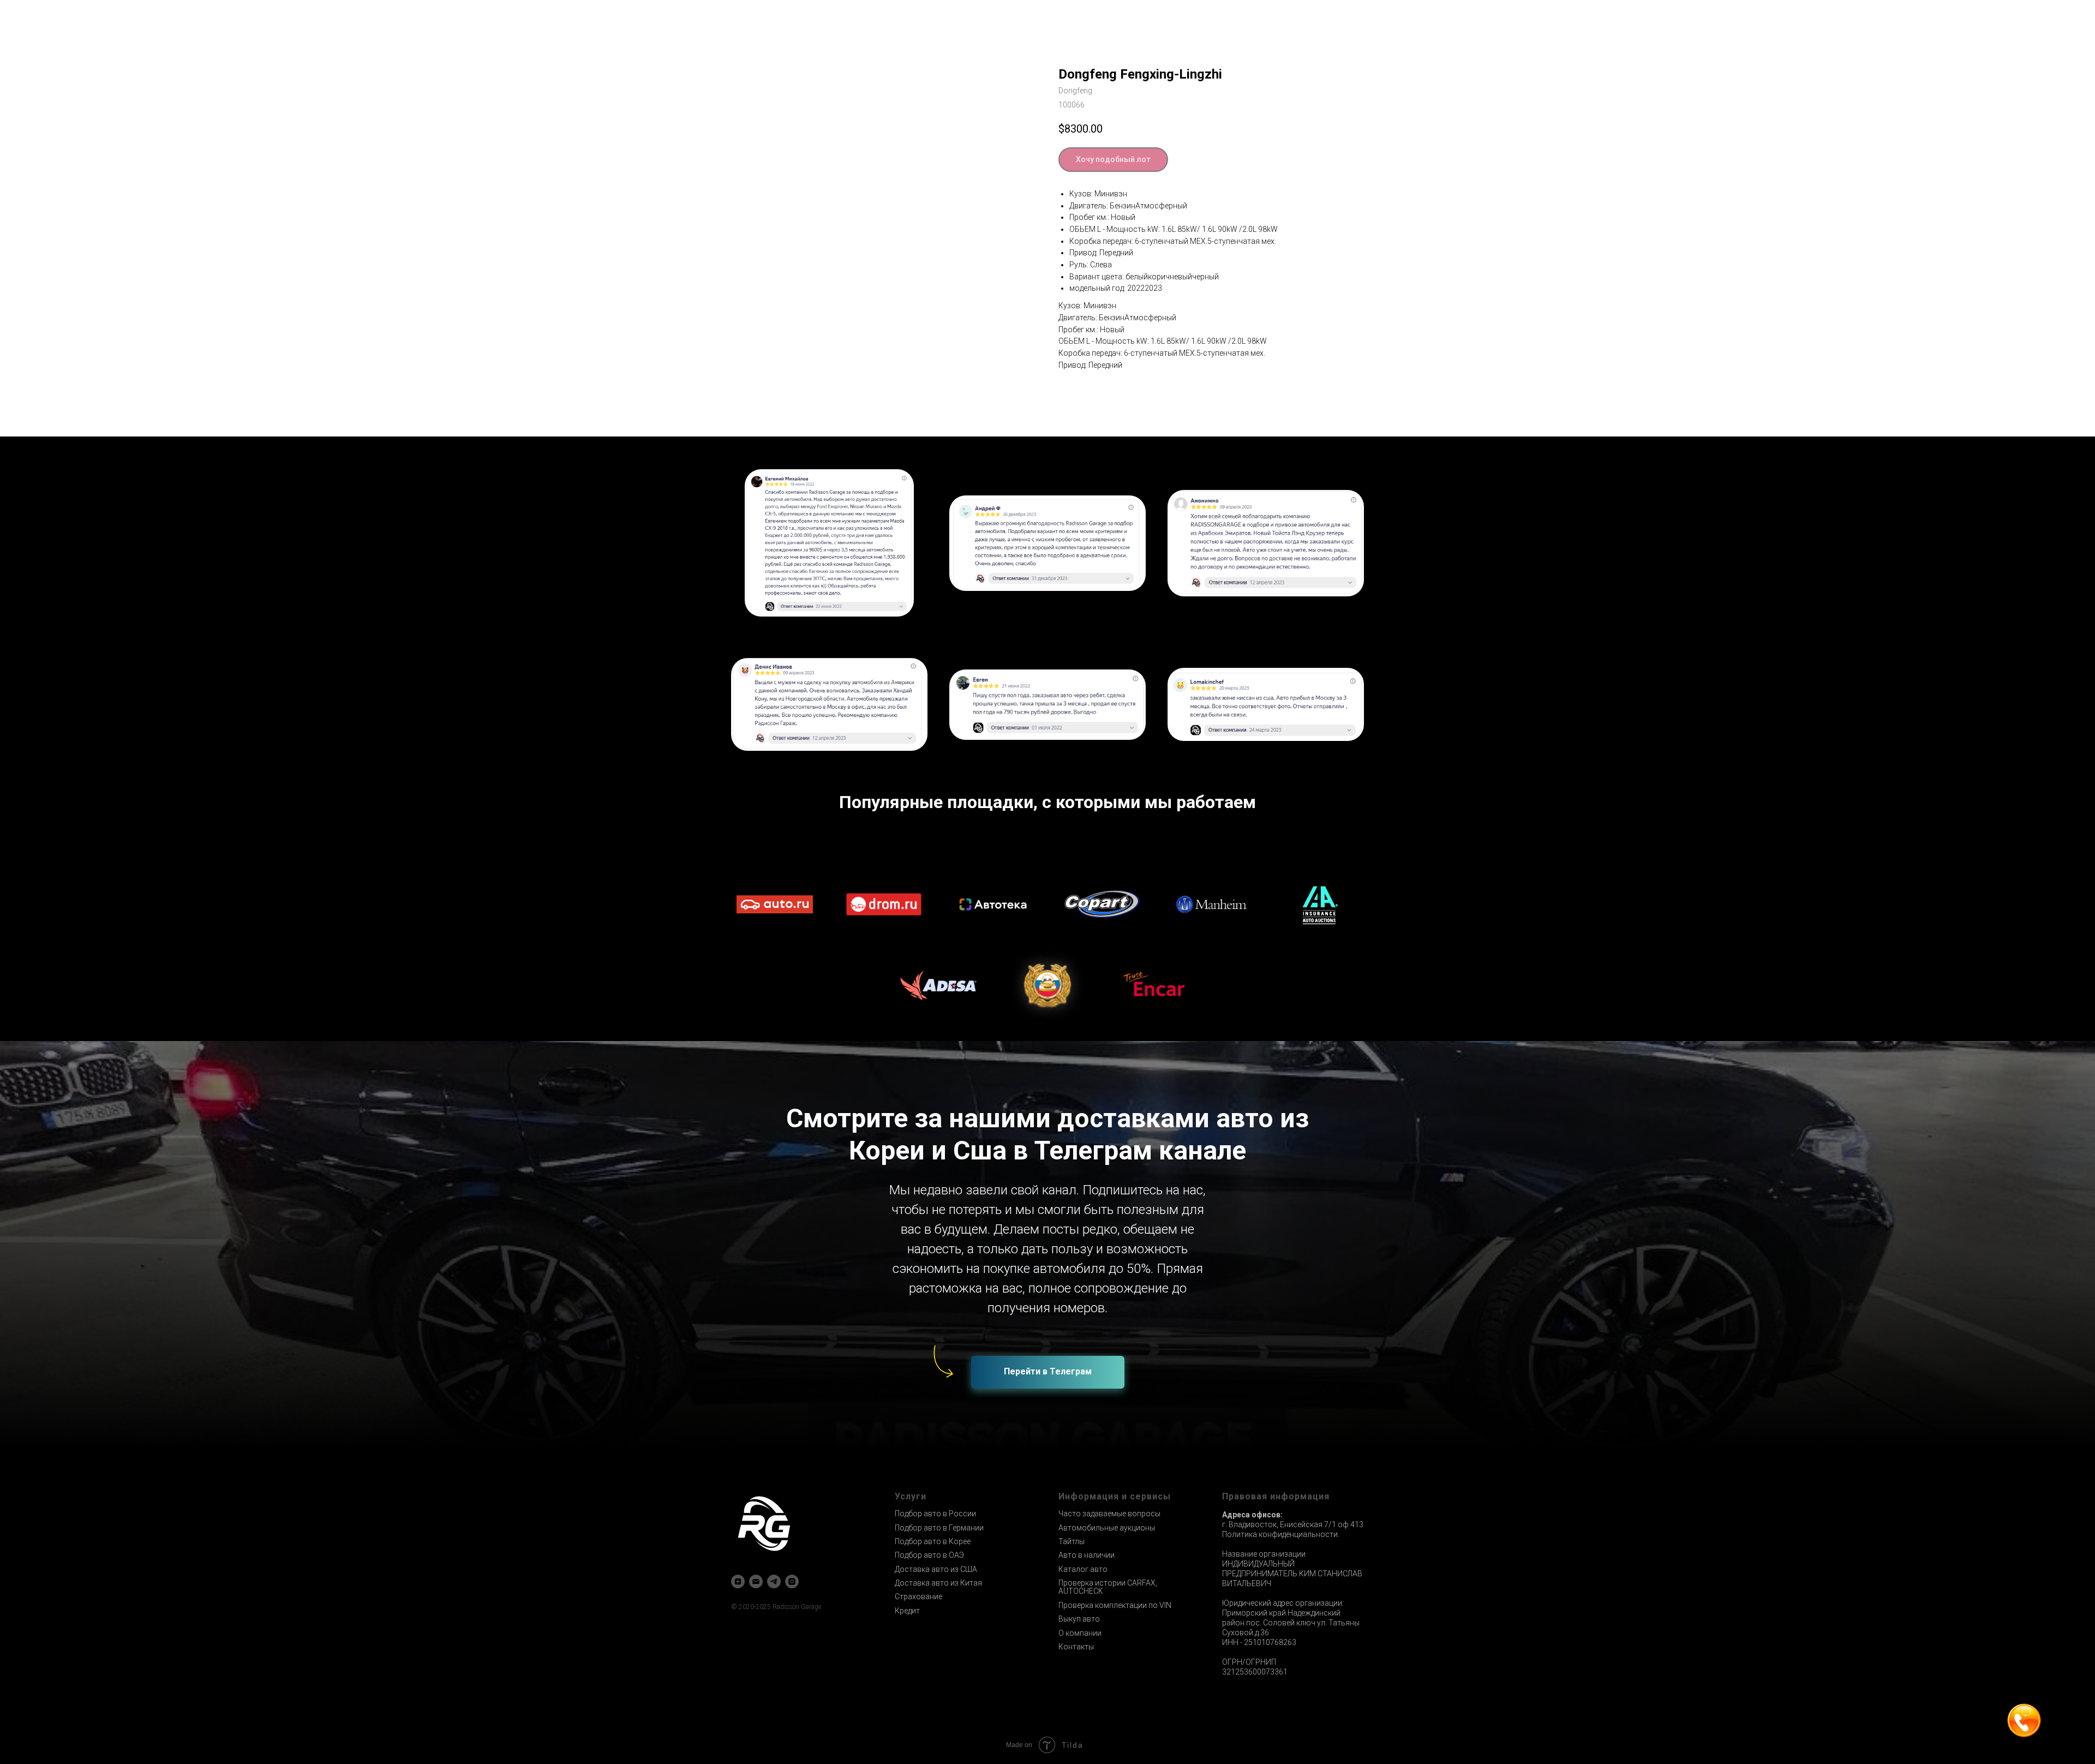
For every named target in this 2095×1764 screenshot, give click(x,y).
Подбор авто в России (935, 1514)
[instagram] (792, 1581)
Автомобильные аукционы (1107, 1528)
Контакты (1076, 1647)
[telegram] (774, 1581)
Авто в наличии (1087, 1555)
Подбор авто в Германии (939, 1528)
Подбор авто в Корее (933, 1541)
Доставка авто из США (936, 1569)
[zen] (738, 1581)
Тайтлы (1072, 1541)
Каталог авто (1083, 1569)
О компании (1080, 1633)
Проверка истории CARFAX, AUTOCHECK (1108, 1587)
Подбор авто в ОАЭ (929, 1555)
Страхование (918, 1596)
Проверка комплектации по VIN (1115, 1605)
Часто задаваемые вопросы (1109, 1514)
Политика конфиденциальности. (1281, 1534)
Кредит (907, 1611)
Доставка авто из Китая (938, 1583)
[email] (756, 1581)
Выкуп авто (1079, 1619)
